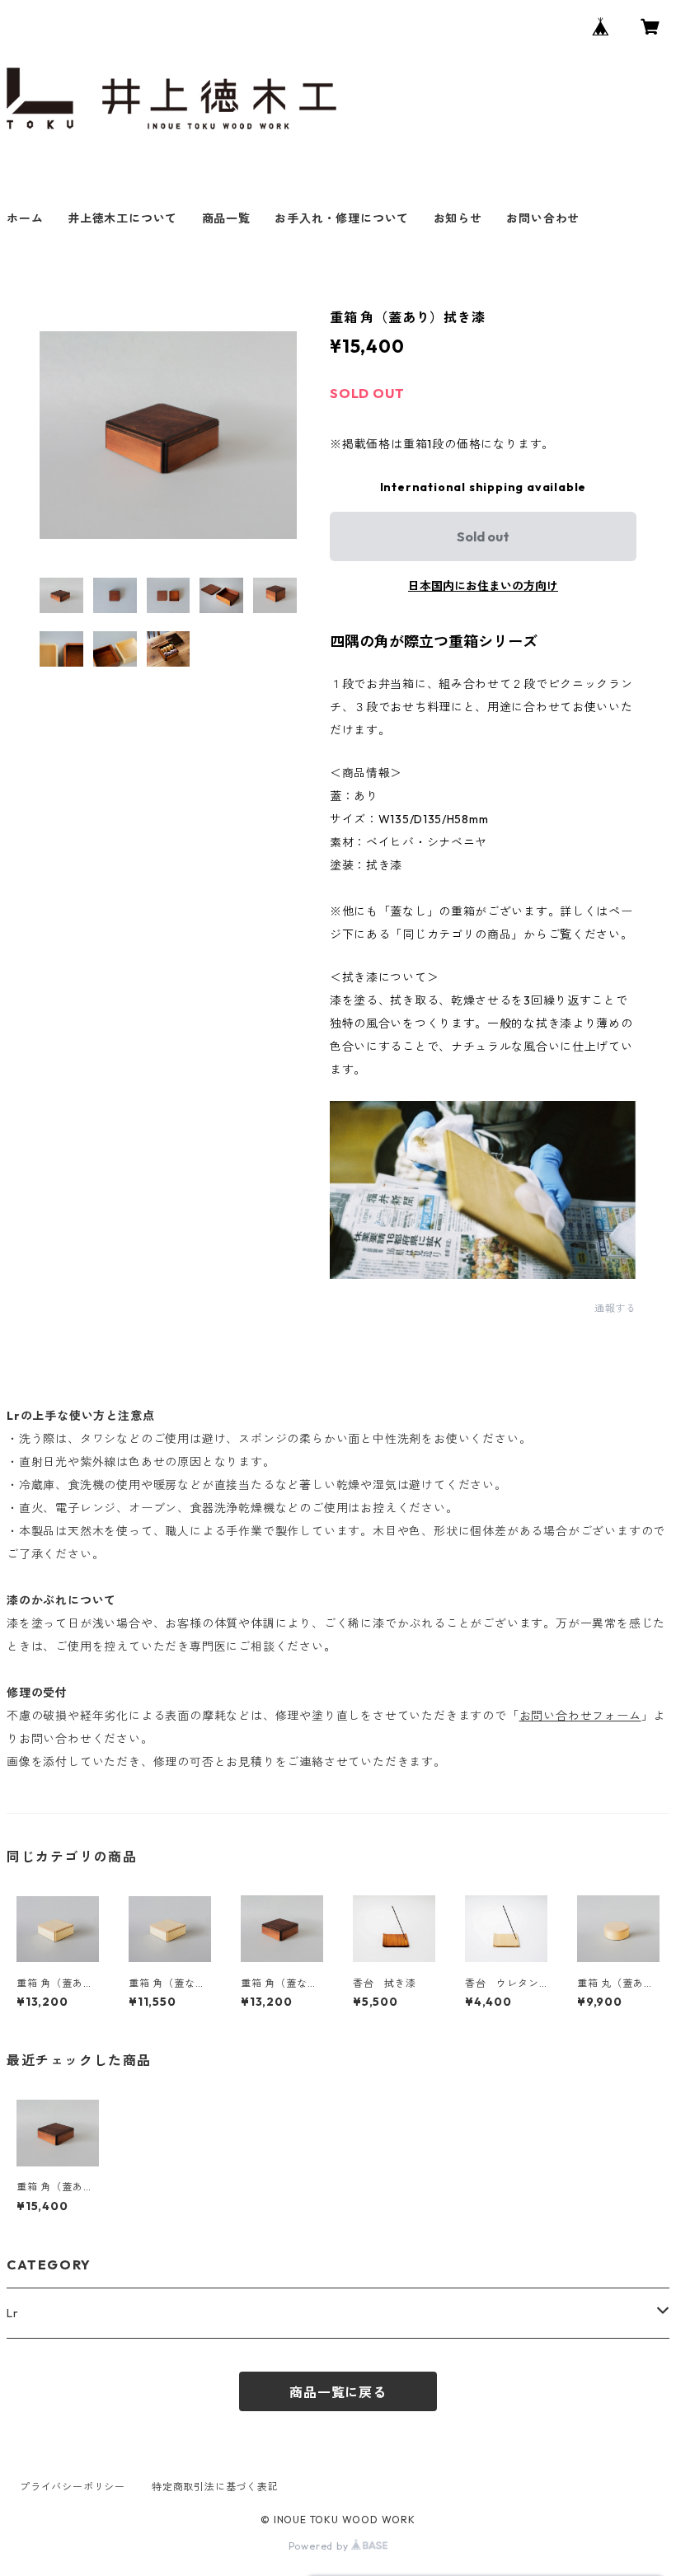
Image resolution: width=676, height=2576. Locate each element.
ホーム (25, 218)
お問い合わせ (543, 218)
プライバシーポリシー (73, 2487)
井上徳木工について (122, 218)
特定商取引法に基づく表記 (215, 2487)
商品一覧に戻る (338, 2392)
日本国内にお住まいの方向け (483, 586)
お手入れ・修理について (342, 218)
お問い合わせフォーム (580, 1716)
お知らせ (458, 218)
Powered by (320, 2546)
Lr (13, 2313)
